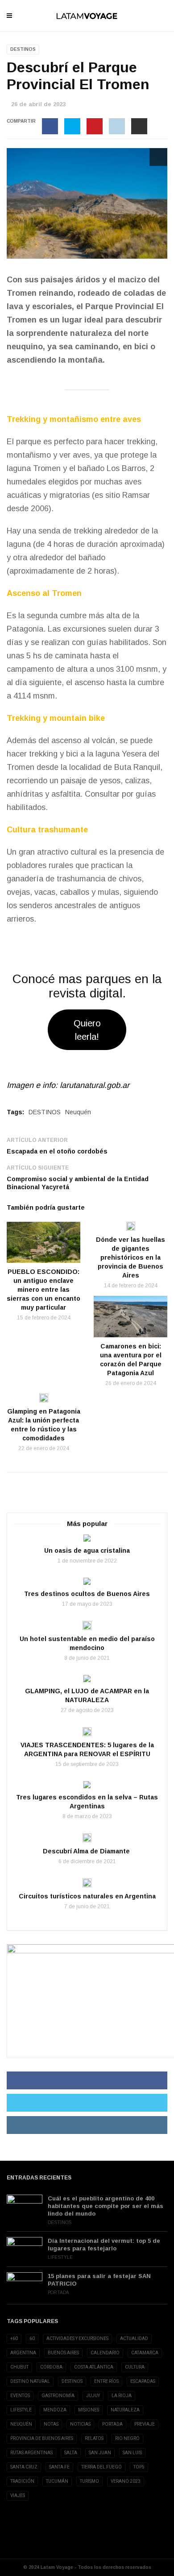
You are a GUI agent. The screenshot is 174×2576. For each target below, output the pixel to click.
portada (112, 2424)
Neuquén (78, 1112)
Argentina (23, 2353)
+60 (14, 2338)
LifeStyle (60, 2257)
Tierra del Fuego (101, 2467)
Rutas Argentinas (31, 2453)
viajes (18, 2495)
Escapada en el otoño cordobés (57, 1151)
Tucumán (57, 2481)
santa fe (59, 2467)
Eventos (20, 2396)
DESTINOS (45, 1112)
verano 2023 (126, 2481)
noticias (80, 2424)
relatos (94, 2438)
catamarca (145, 2353)
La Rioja (122, 2396)
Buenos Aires (63, 2353)
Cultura (135, 2367)
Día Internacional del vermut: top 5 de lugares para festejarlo (104, 2245)
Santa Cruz (24, 2467)
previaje (145, 2424)
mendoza (55, 2410)
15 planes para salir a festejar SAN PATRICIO (99, 2280)
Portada (58, 2293)
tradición (22, 2481)
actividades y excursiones (77, 2338)
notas (51, 2424)
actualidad (134, 2338)
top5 (139, 2467)
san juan (100, 2453)
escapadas (143, 2381)
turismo (89, 2481)
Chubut (19, 2367)
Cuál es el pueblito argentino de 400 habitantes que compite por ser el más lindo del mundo (106, 2206)
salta (71, 2453)
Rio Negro (127, 2438)
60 (32, 2338)
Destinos (23, 49)
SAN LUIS (132, 2453)
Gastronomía (58, 2396)
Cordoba (51, 2367)
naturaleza (125, 2410)
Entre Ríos (106, 2381)
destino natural (30, 2381)
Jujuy (93, 2396)
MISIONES (89, 2410)
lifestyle (21, 2410)
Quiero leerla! (87, 1030)
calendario (105, 2353)
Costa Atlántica (94, 2367)
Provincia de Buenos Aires (42, 2438)
